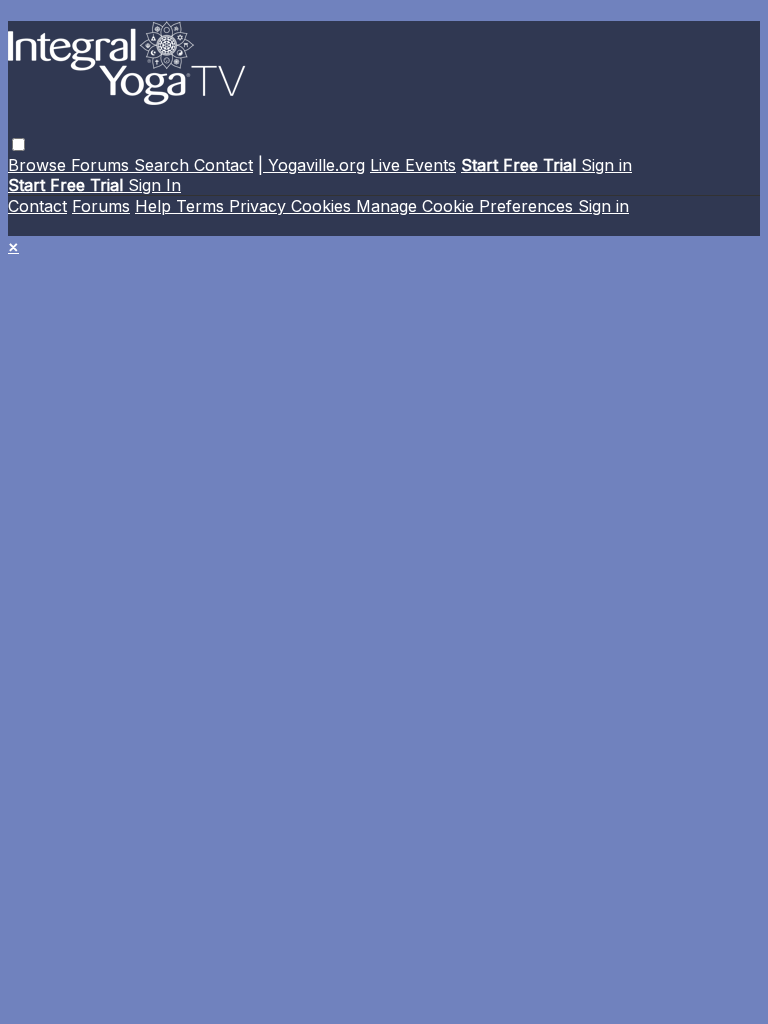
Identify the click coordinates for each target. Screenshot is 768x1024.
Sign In (154, 185)
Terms (202, 206)
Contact (223, 165)
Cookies (323, 206)
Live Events (413, 165)
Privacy (260, 206)
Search (164, 165)
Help (155, 206)
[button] (18, 144)
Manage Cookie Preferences (467, 206)
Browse (39, 165)
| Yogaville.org (311, 165)
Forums (102, 165)
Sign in (606, 165)
